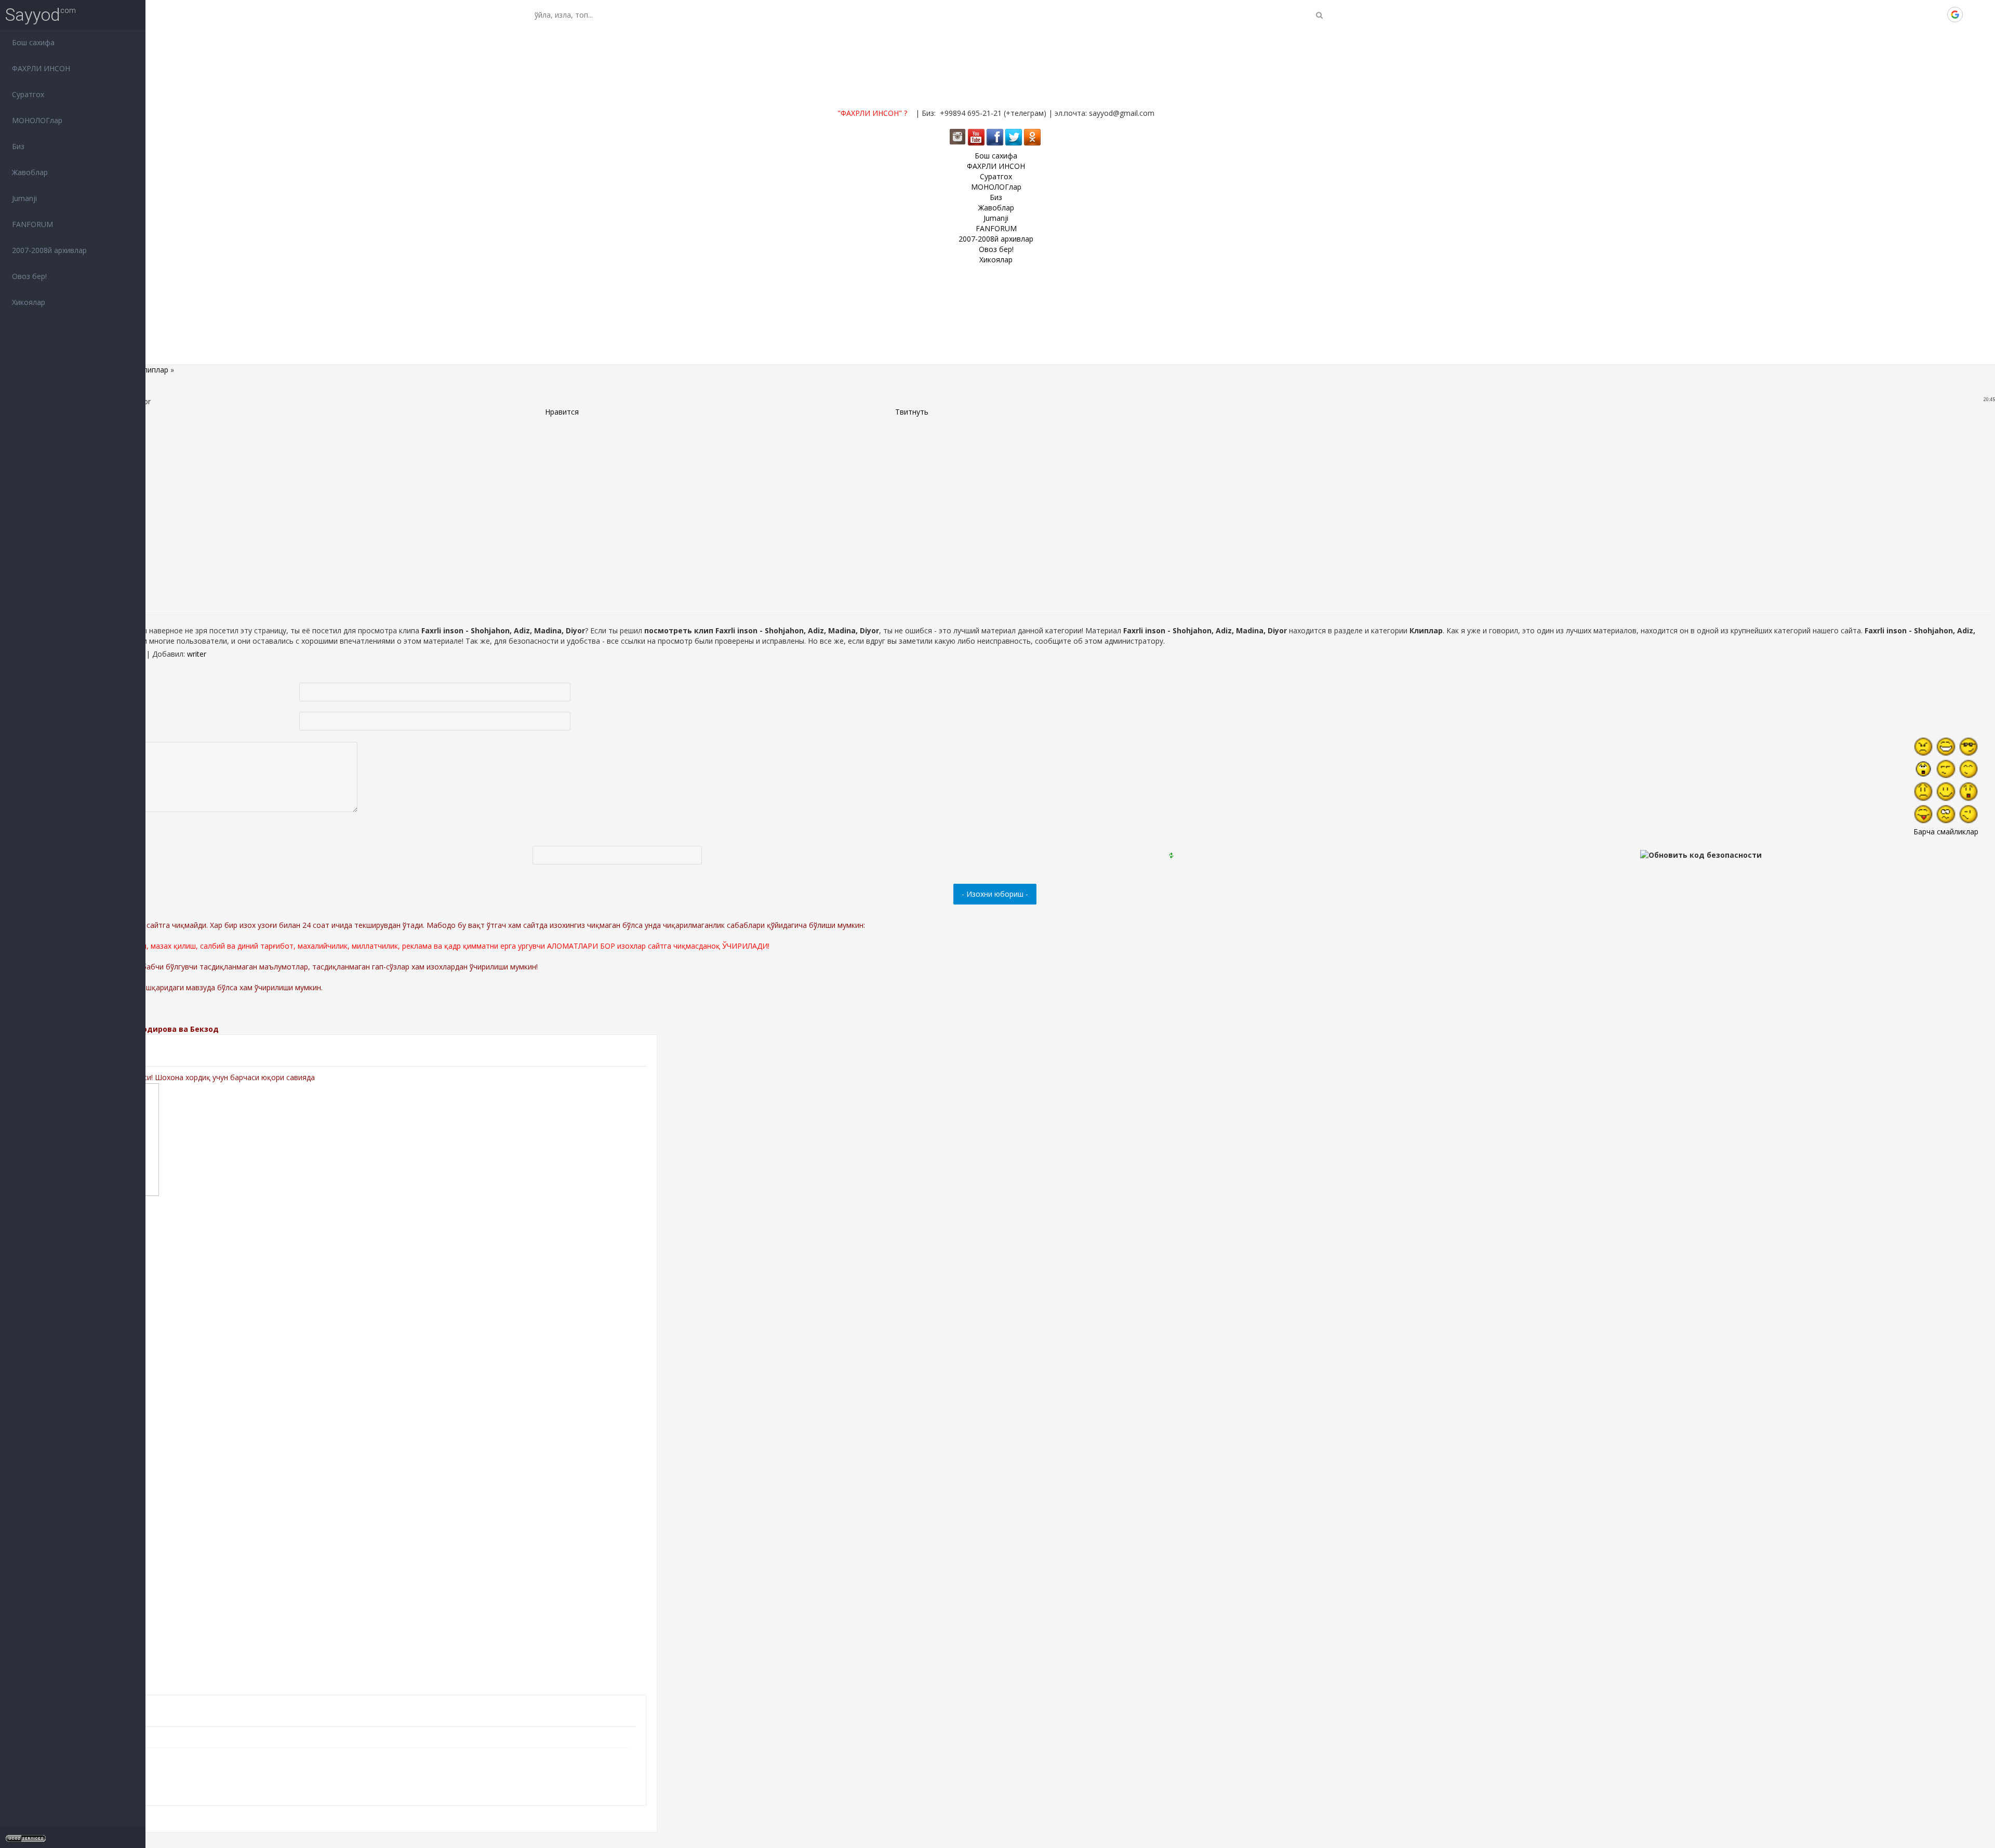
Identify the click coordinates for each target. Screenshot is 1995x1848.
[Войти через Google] (1955, 15)
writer (197, 654)
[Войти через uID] (1884, 15)
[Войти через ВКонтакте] (1902, 15)
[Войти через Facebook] (1920, 15)
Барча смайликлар (1946, 832)
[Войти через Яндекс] (1937, 15)
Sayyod (33, 15)
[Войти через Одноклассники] (1973, 15)
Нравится (562, 412)
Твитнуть (912, 412)
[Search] (1319, 15)
